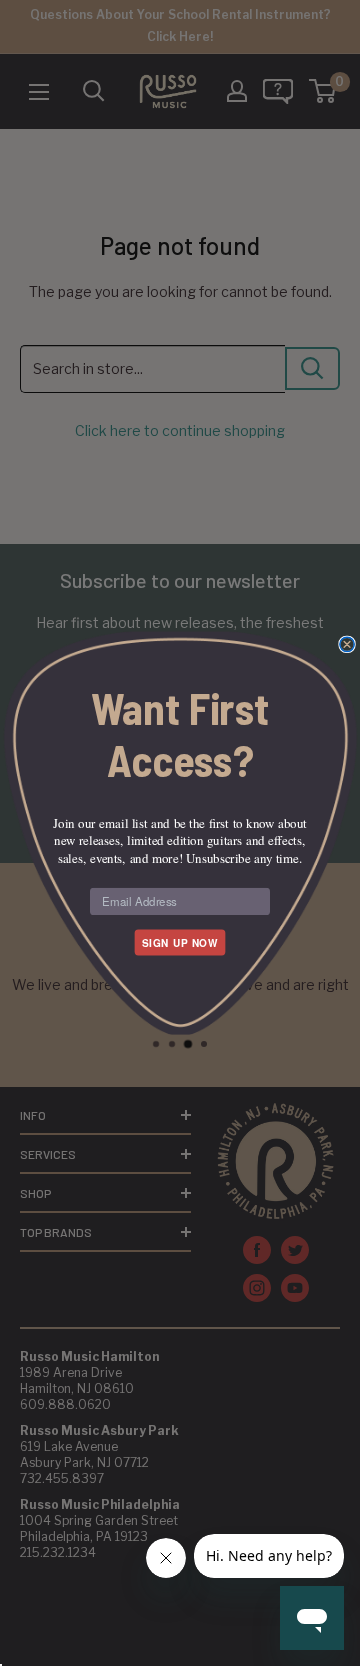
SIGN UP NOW (180, 942)
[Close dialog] (347, 644)
